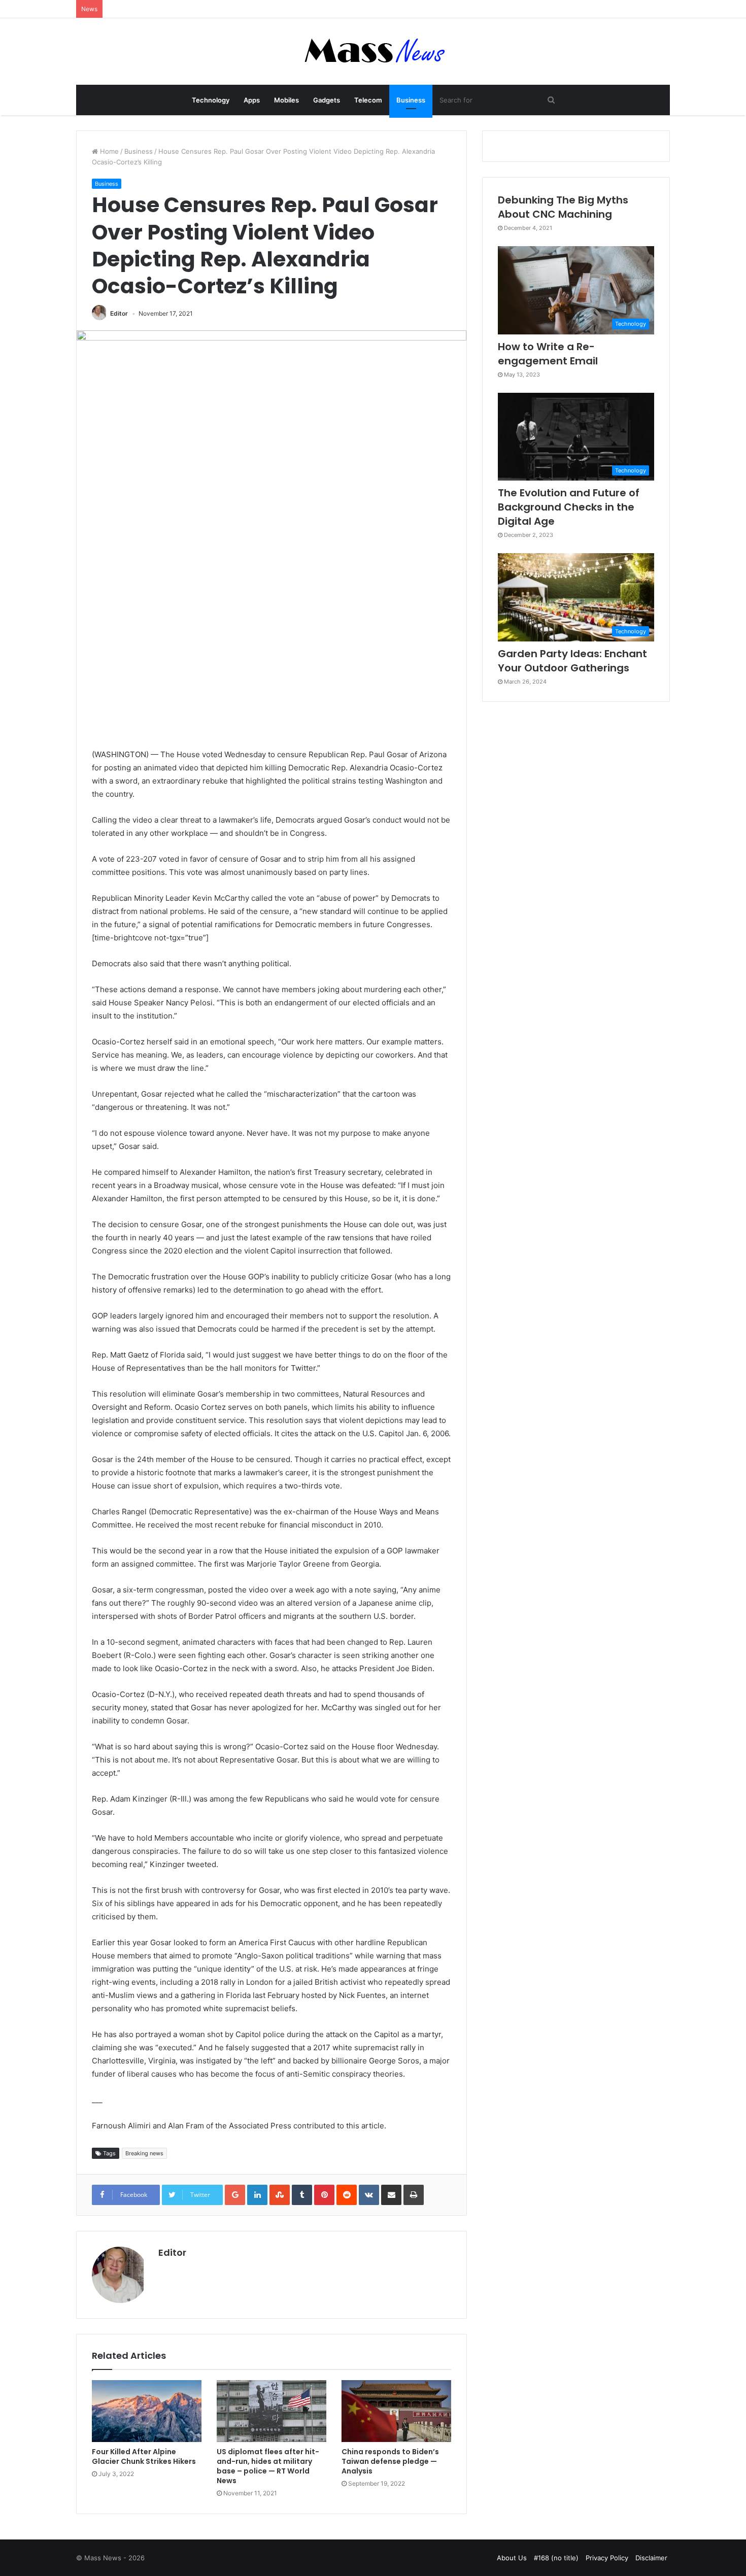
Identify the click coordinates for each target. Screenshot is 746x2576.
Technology (211, 100)
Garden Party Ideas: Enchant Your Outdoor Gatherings (572, 661)
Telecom (368, 100)
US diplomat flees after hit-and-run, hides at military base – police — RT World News (268, 2466)
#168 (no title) (556, 2558)
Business (411, 100)
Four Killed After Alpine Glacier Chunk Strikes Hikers (144, 2456)
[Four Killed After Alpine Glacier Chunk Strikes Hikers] (147, 2411)
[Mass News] (373, 52)
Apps (252, 100)
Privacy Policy (607, 2558)
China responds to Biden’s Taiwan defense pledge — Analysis (390, 2461)
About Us (512, 2558)
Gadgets (327, 100)
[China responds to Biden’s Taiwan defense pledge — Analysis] (396, 2411)
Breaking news (144, 2153)
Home (108, 151)
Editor (119, 313)
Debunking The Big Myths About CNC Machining (563, 207)
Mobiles (286, 100)
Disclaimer (651, 2558)
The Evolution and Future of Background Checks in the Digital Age (569, 507)
